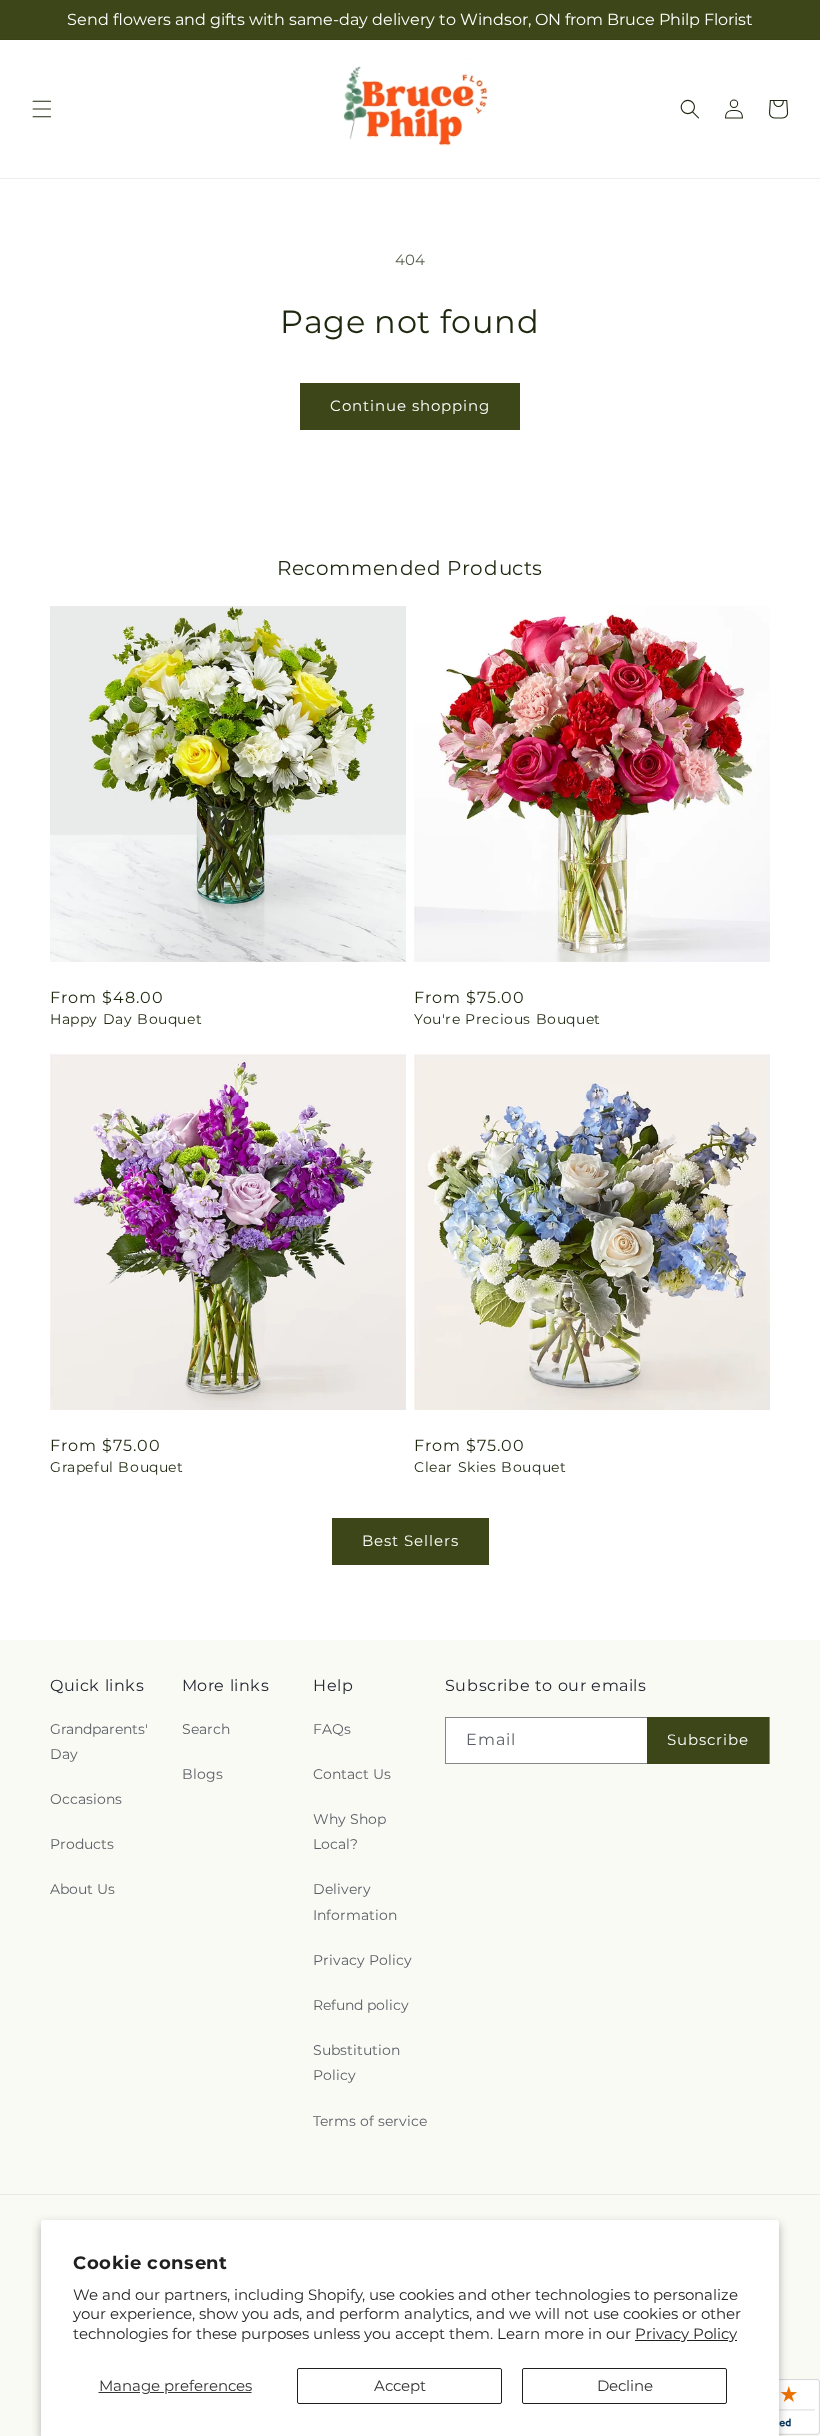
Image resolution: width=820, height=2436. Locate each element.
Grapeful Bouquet (117, 1467)
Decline (625, 2385)
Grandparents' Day (99, 1741)
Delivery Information (355, 1901)
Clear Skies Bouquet (490, 1467)
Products (82, 1844)
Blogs (202, 1774)
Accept (400, 2385)
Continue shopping (410, 405)
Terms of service (370, 2121)
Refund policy (361, 2005)
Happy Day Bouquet (126, 1019)
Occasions (86, 1799)
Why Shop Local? (349, 1831)
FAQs (332, 1729)
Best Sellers (410, 1540)
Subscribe (708, 1739)
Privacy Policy (686, 2333)
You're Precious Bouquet (507, 1019)
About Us (82, 1889)
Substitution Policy (356, 2062)
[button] (42, 109)
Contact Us (352, 1774)
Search (206, 1729)
